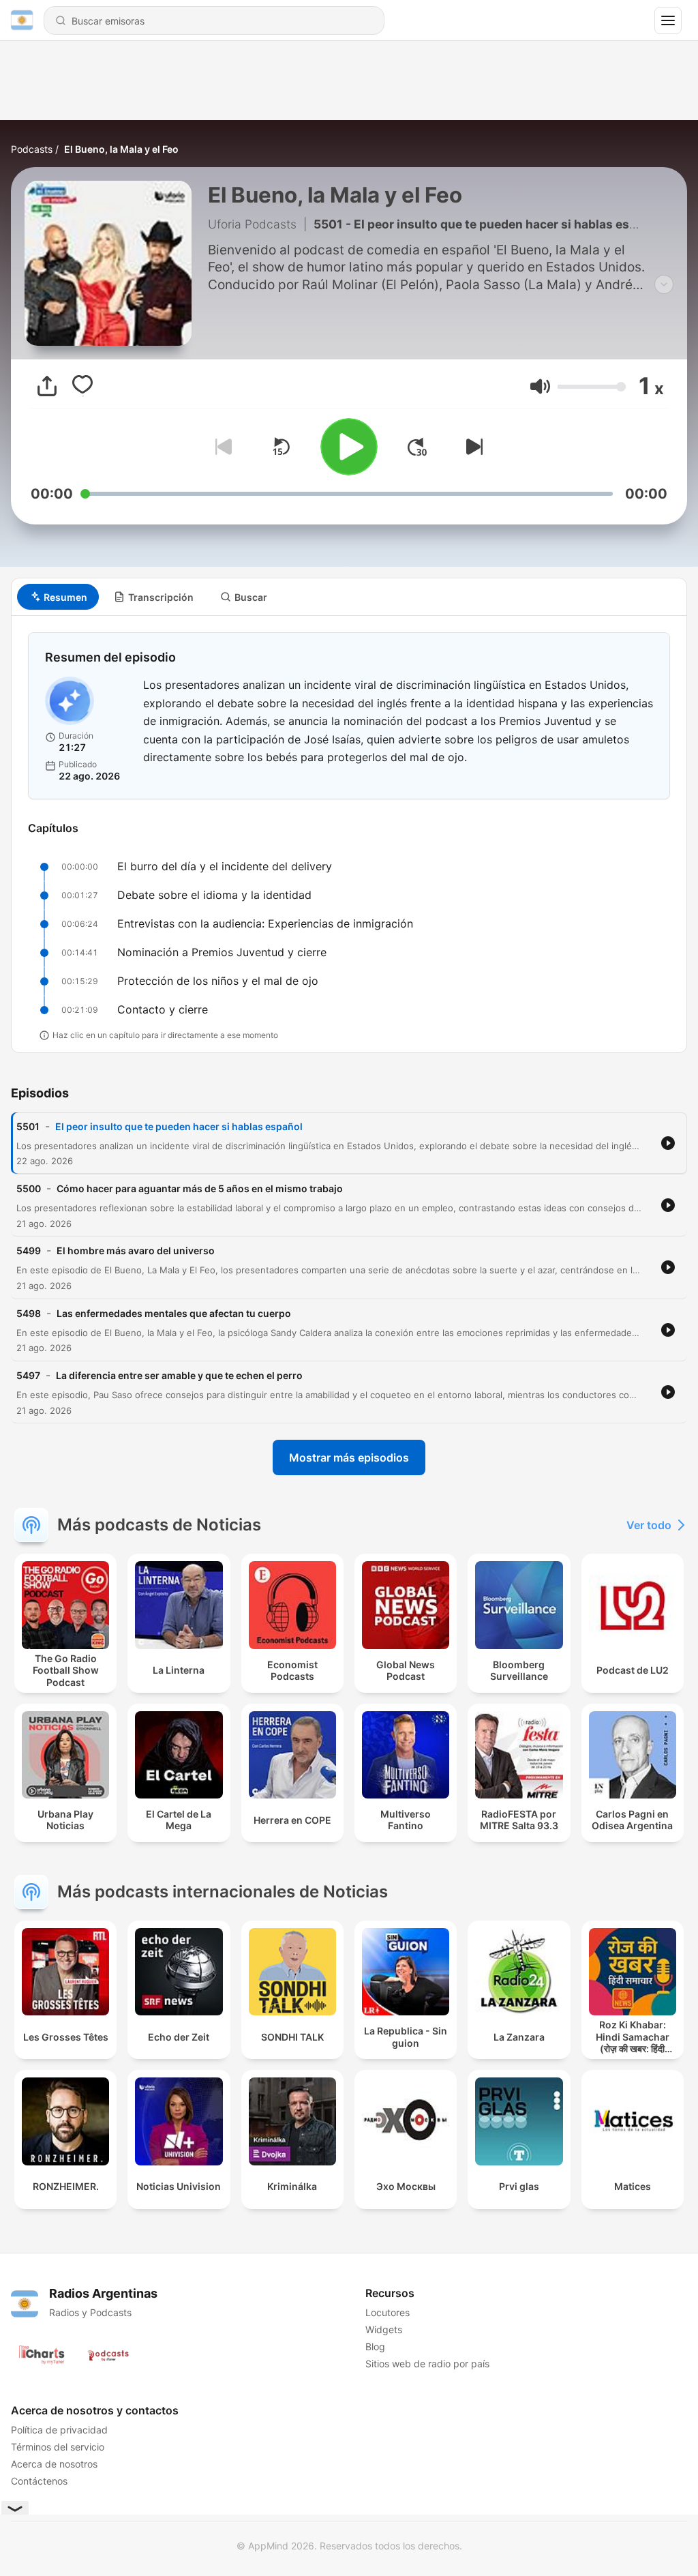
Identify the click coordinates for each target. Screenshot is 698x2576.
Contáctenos (39, 2481)
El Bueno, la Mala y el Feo (121, 149)
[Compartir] (47, 386)
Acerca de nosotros (54, 2464)
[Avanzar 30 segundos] (417, 447)
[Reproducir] (349, 447)
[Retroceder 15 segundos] (281, 447)
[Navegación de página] (668, 20)
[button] (540, 386)
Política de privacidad (59, 2430)
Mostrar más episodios (349, 1457)
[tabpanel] (349, 834)
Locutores (388, 2312)
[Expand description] (664, 284)
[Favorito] (82, 386)
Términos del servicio (58, 2447)
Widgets (384, 2329)
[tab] (58, 597)
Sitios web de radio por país (427, 2364)
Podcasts (32, 149)
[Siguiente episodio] (472, 447)
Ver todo (649, 1525)
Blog (375, 2346)
